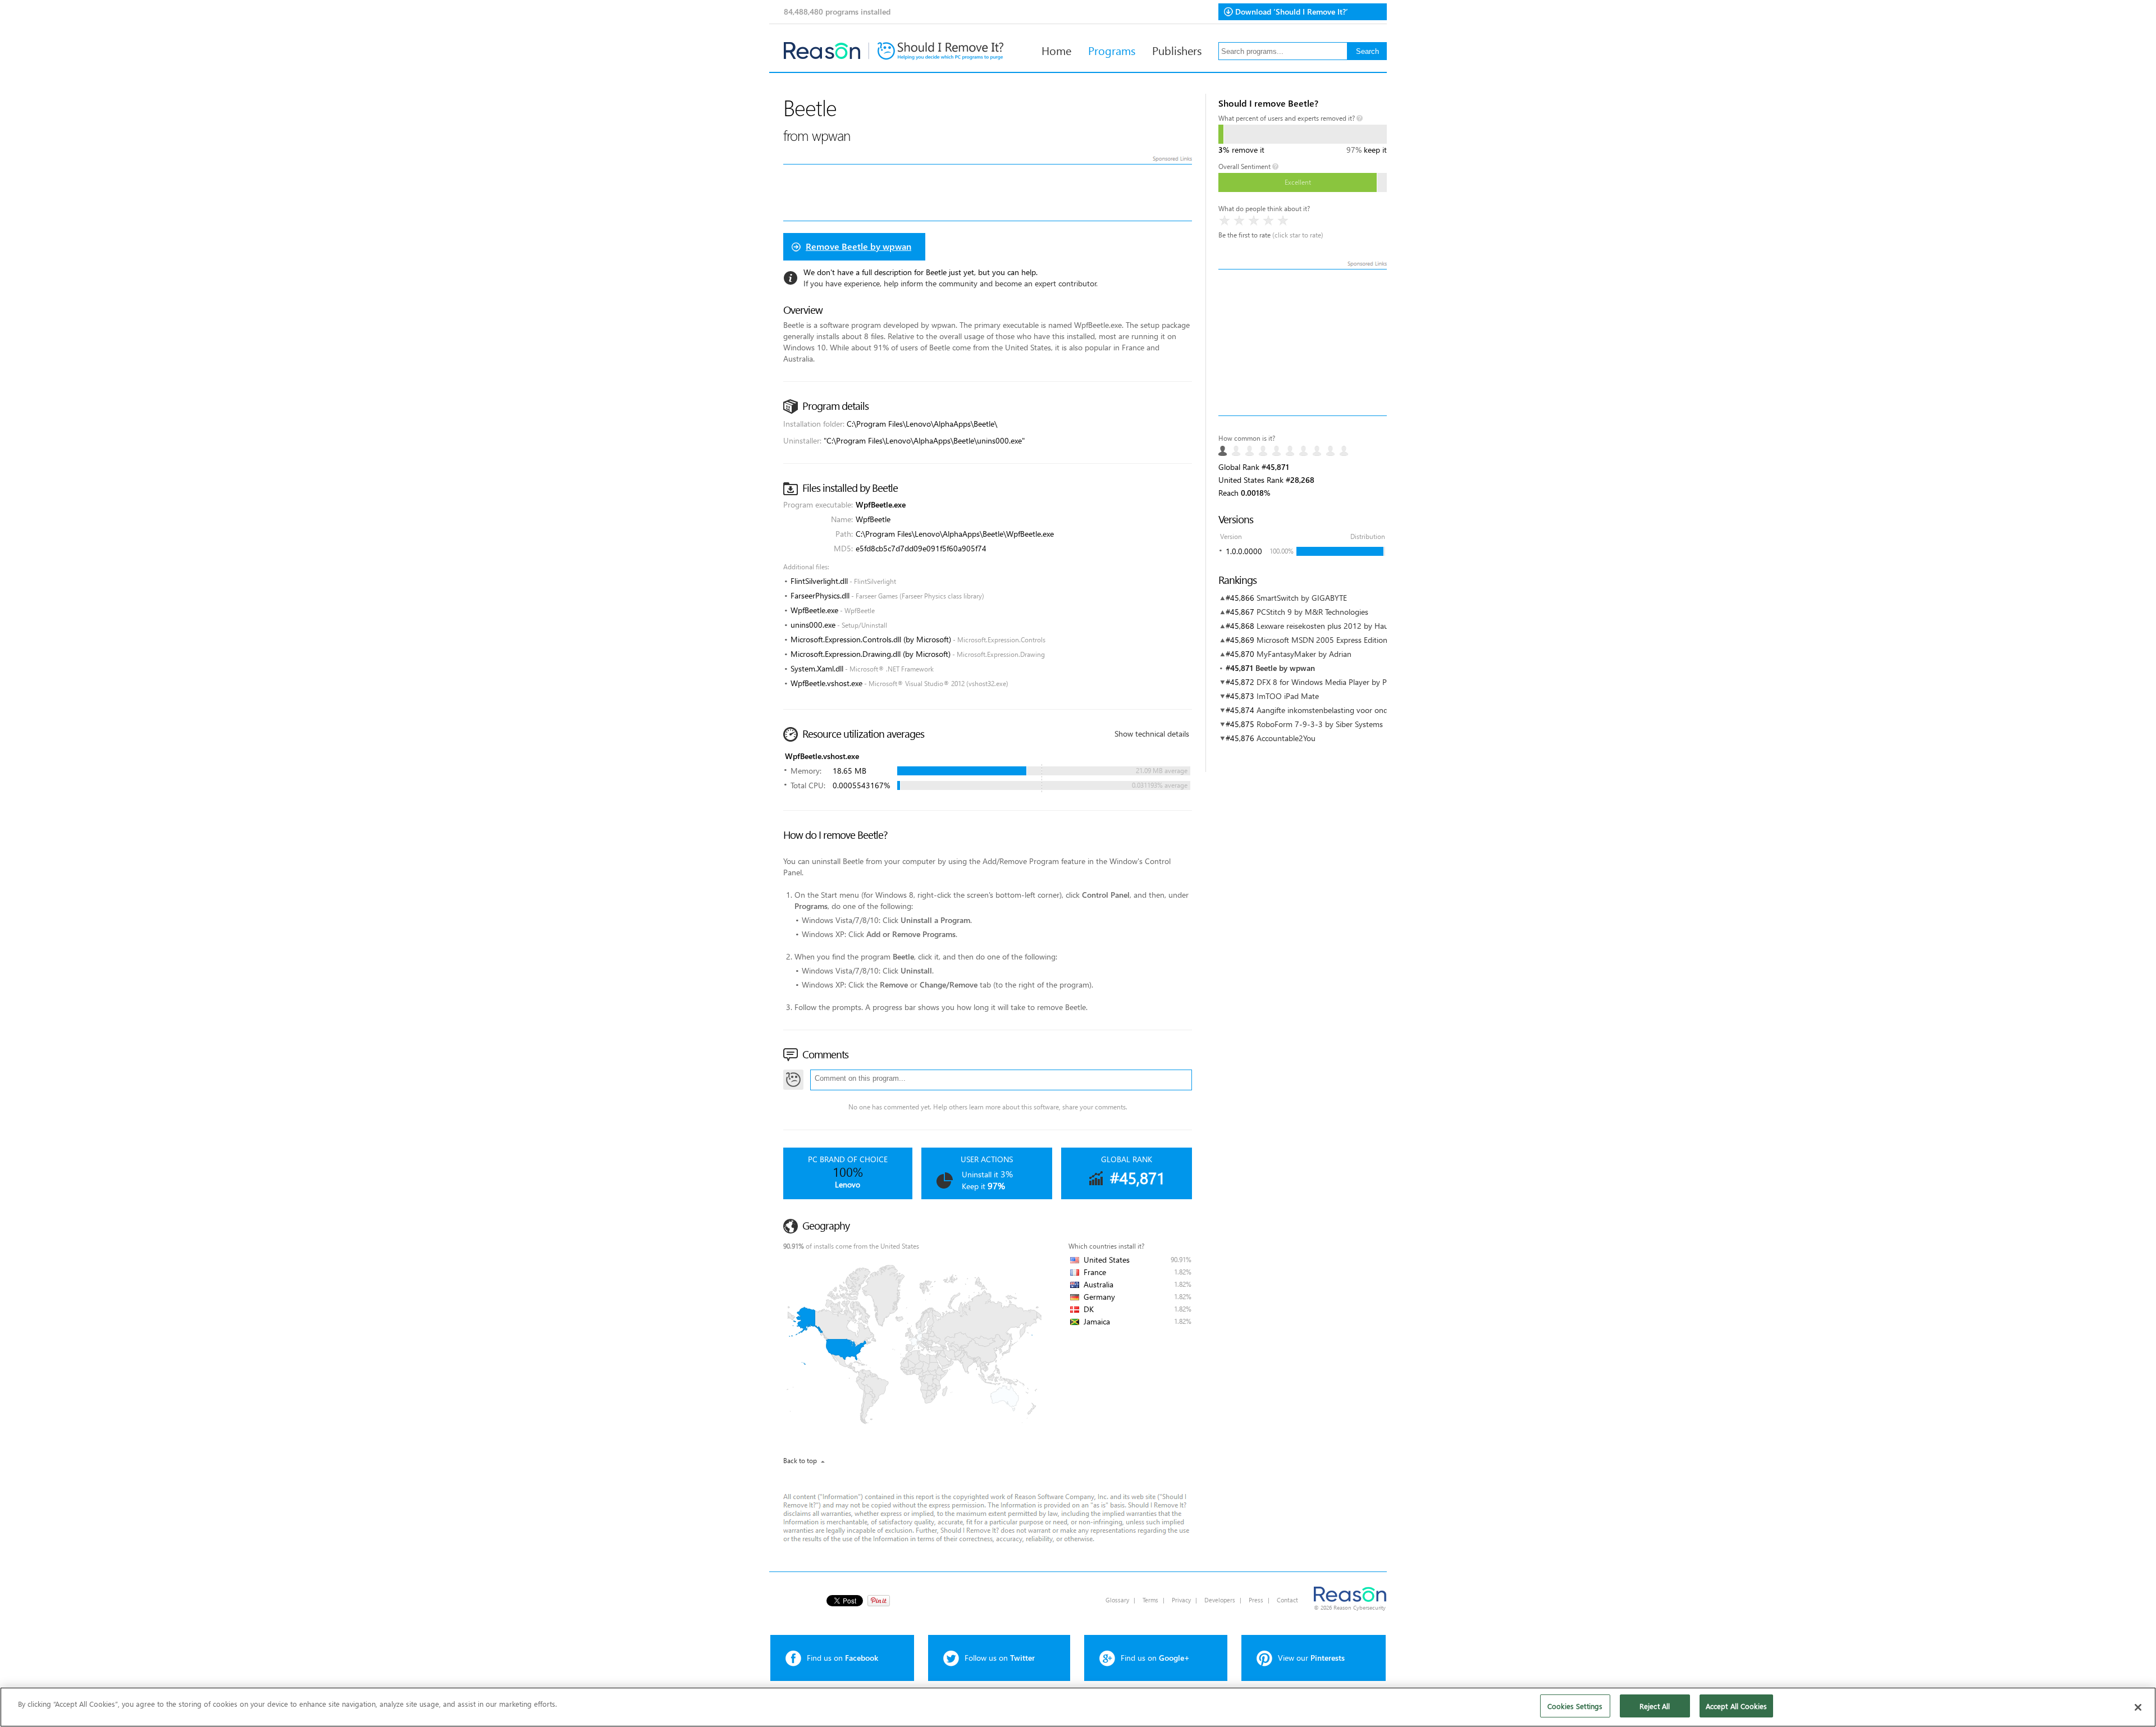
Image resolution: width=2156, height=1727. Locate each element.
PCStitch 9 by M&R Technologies (1312, 612)
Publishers (1177, 50)
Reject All (1655, 1706)
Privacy (1181, 1600)
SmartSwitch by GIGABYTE (1302, 598)
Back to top (800, 1461)
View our (1311, 1658)
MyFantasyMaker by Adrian (1304, 654)
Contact (1287, 1600)
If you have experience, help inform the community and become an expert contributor (950, 283)
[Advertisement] (1303, 342)
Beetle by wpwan (1285, 668)
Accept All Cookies (1736, 1706)
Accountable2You (1286, 738)
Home (1056, 50)
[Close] (2138, 1707)
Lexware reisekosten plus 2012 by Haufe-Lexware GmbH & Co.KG (1369, 626)
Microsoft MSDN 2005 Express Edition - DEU (1333, 640)
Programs (1112, 50)
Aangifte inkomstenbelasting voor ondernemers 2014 (1348, 710)
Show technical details (1152, 734)
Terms (1150, 1600)
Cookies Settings (1575, 1706)
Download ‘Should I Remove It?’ (1292, 12)
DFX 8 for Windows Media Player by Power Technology (1350, 682)
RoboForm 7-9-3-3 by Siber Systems (1320, 724)
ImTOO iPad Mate (1288, 696)
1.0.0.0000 (1244, 551)
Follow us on (1000, 1658)
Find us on (842, 1658)
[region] (1078, 1707)
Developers (1220, 1600)
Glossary (1117, 1600)
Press (1256, 1600)
